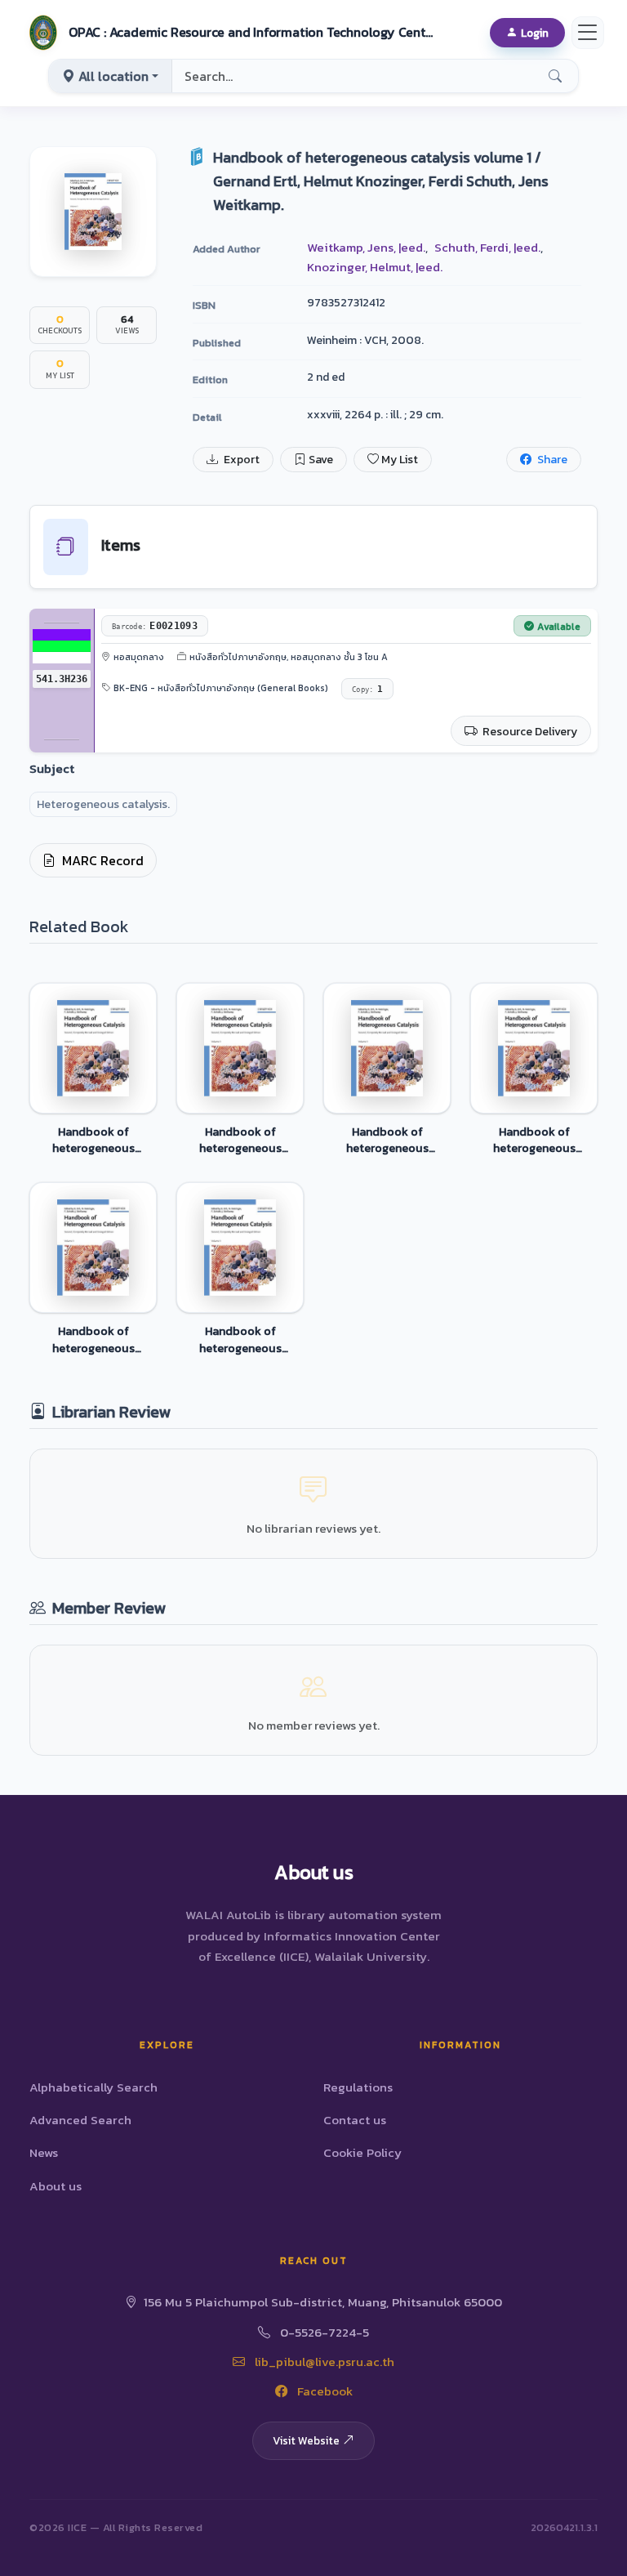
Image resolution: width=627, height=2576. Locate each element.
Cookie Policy (362, 2152)
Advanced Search (80, 2120)
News (44, 2152)
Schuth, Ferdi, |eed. (487, 247)
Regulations (358, 2087)
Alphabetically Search (93, 2087)
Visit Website (306, 2440)
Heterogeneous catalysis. (103, 804)
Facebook (323, 2391)
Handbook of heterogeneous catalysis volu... (93, 1140)
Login (535, 33)
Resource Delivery (529, 732)
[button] (229, 33)
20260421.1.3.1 (564, 2527)
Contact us (355, 2120)
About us (56, 2186)
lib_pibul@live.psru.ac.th (323, 2362)
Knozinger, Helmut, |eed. (375, 267)
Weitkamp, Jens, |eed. (366, 247)
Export (240, 460)
